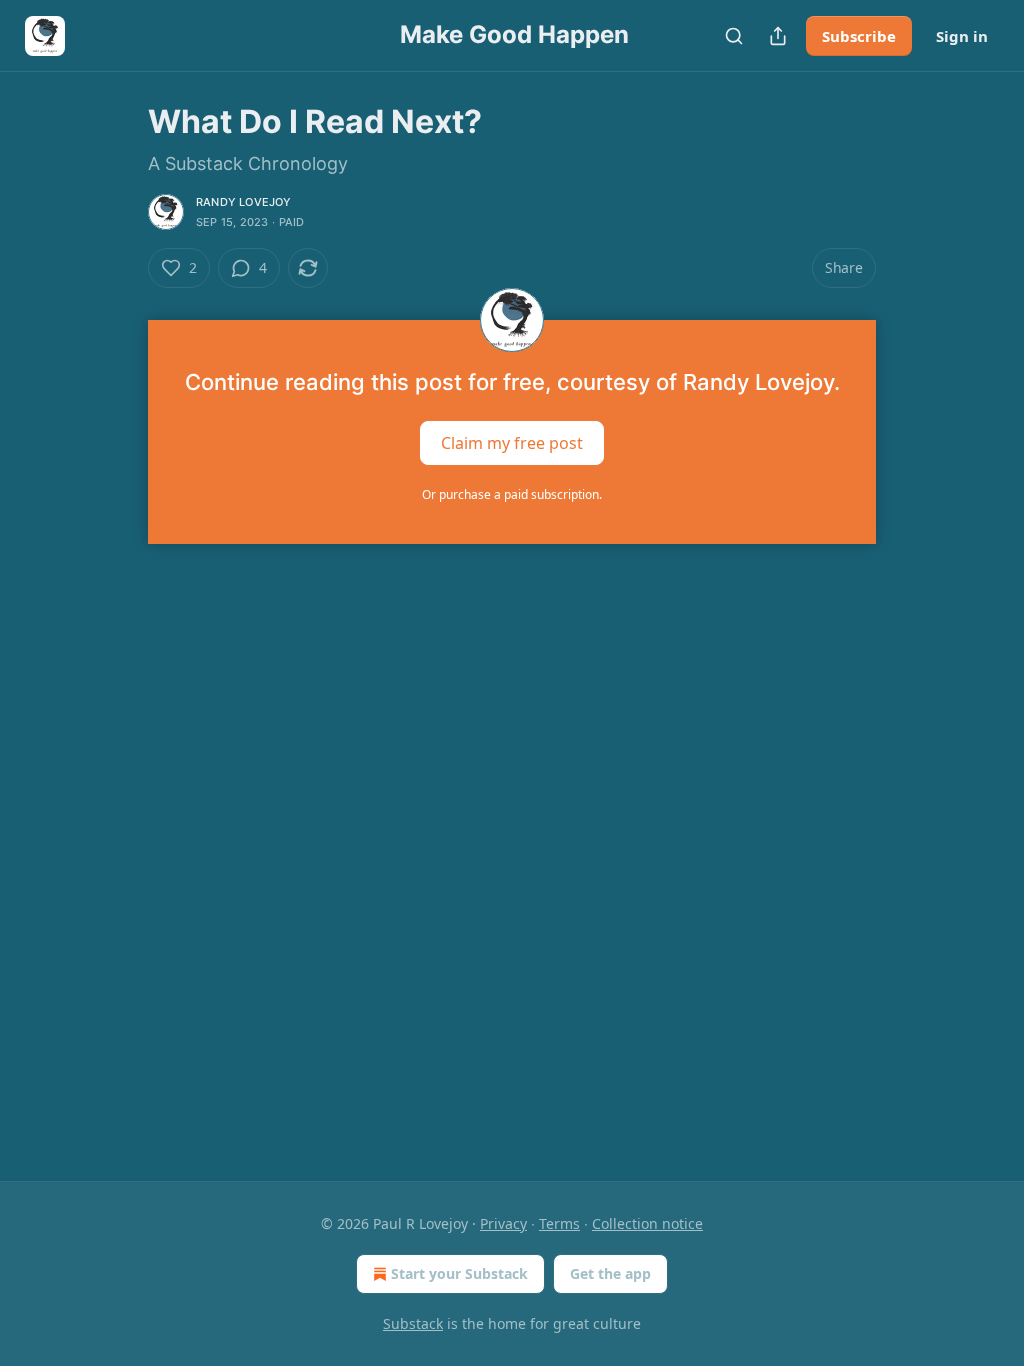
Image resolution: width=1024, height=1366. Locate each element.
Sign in (962, 36)
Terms (559, 1223)
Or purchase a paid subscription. (512, 494)
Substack (413, 1323)
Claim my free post (512, 443)
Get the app (610, 1273)
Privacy (503, 1223)
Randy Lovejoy (244, 202)
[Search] (734, 36)
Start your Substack (459, 1273)
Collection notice (647, 1223)
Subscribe (859, 36)
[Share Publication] (778, 36)
